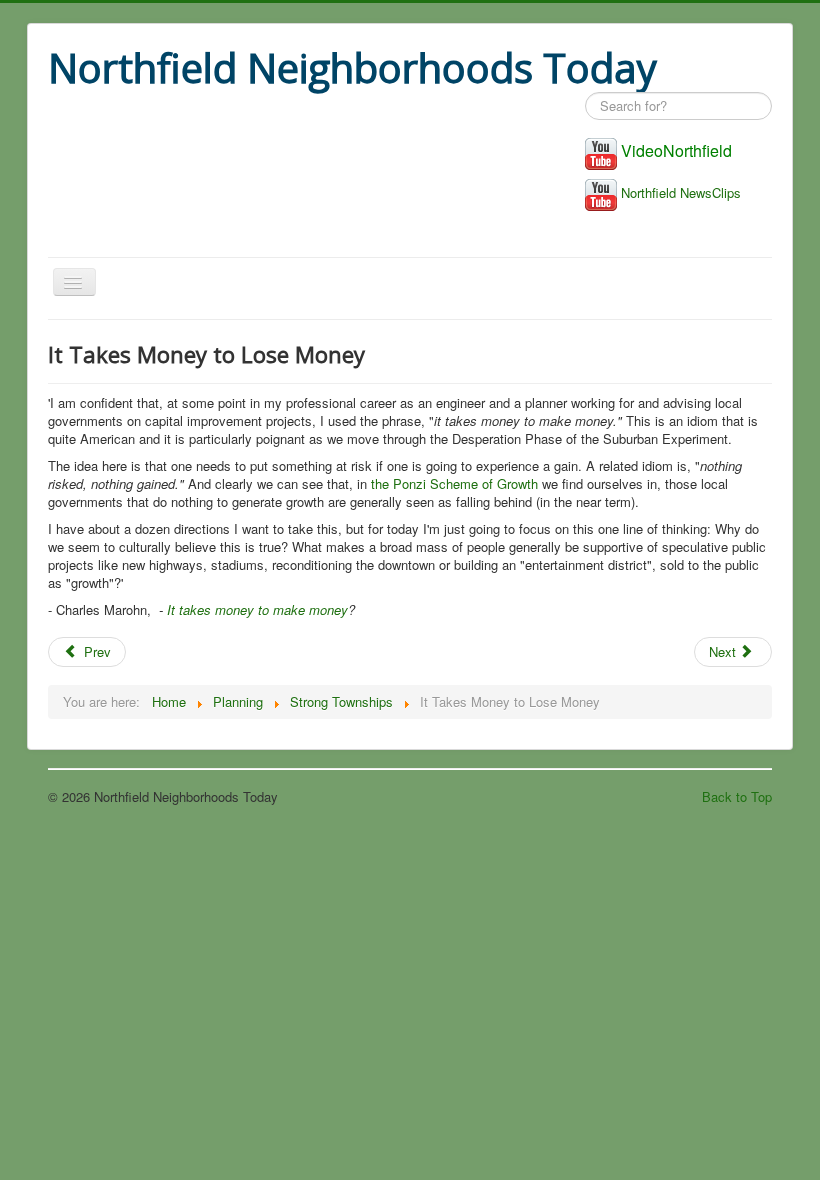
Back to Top (737, 796)
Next (724, 651)
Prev (95, 651)
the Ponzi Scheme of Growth (454, 483)
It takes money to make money (257, 609)
